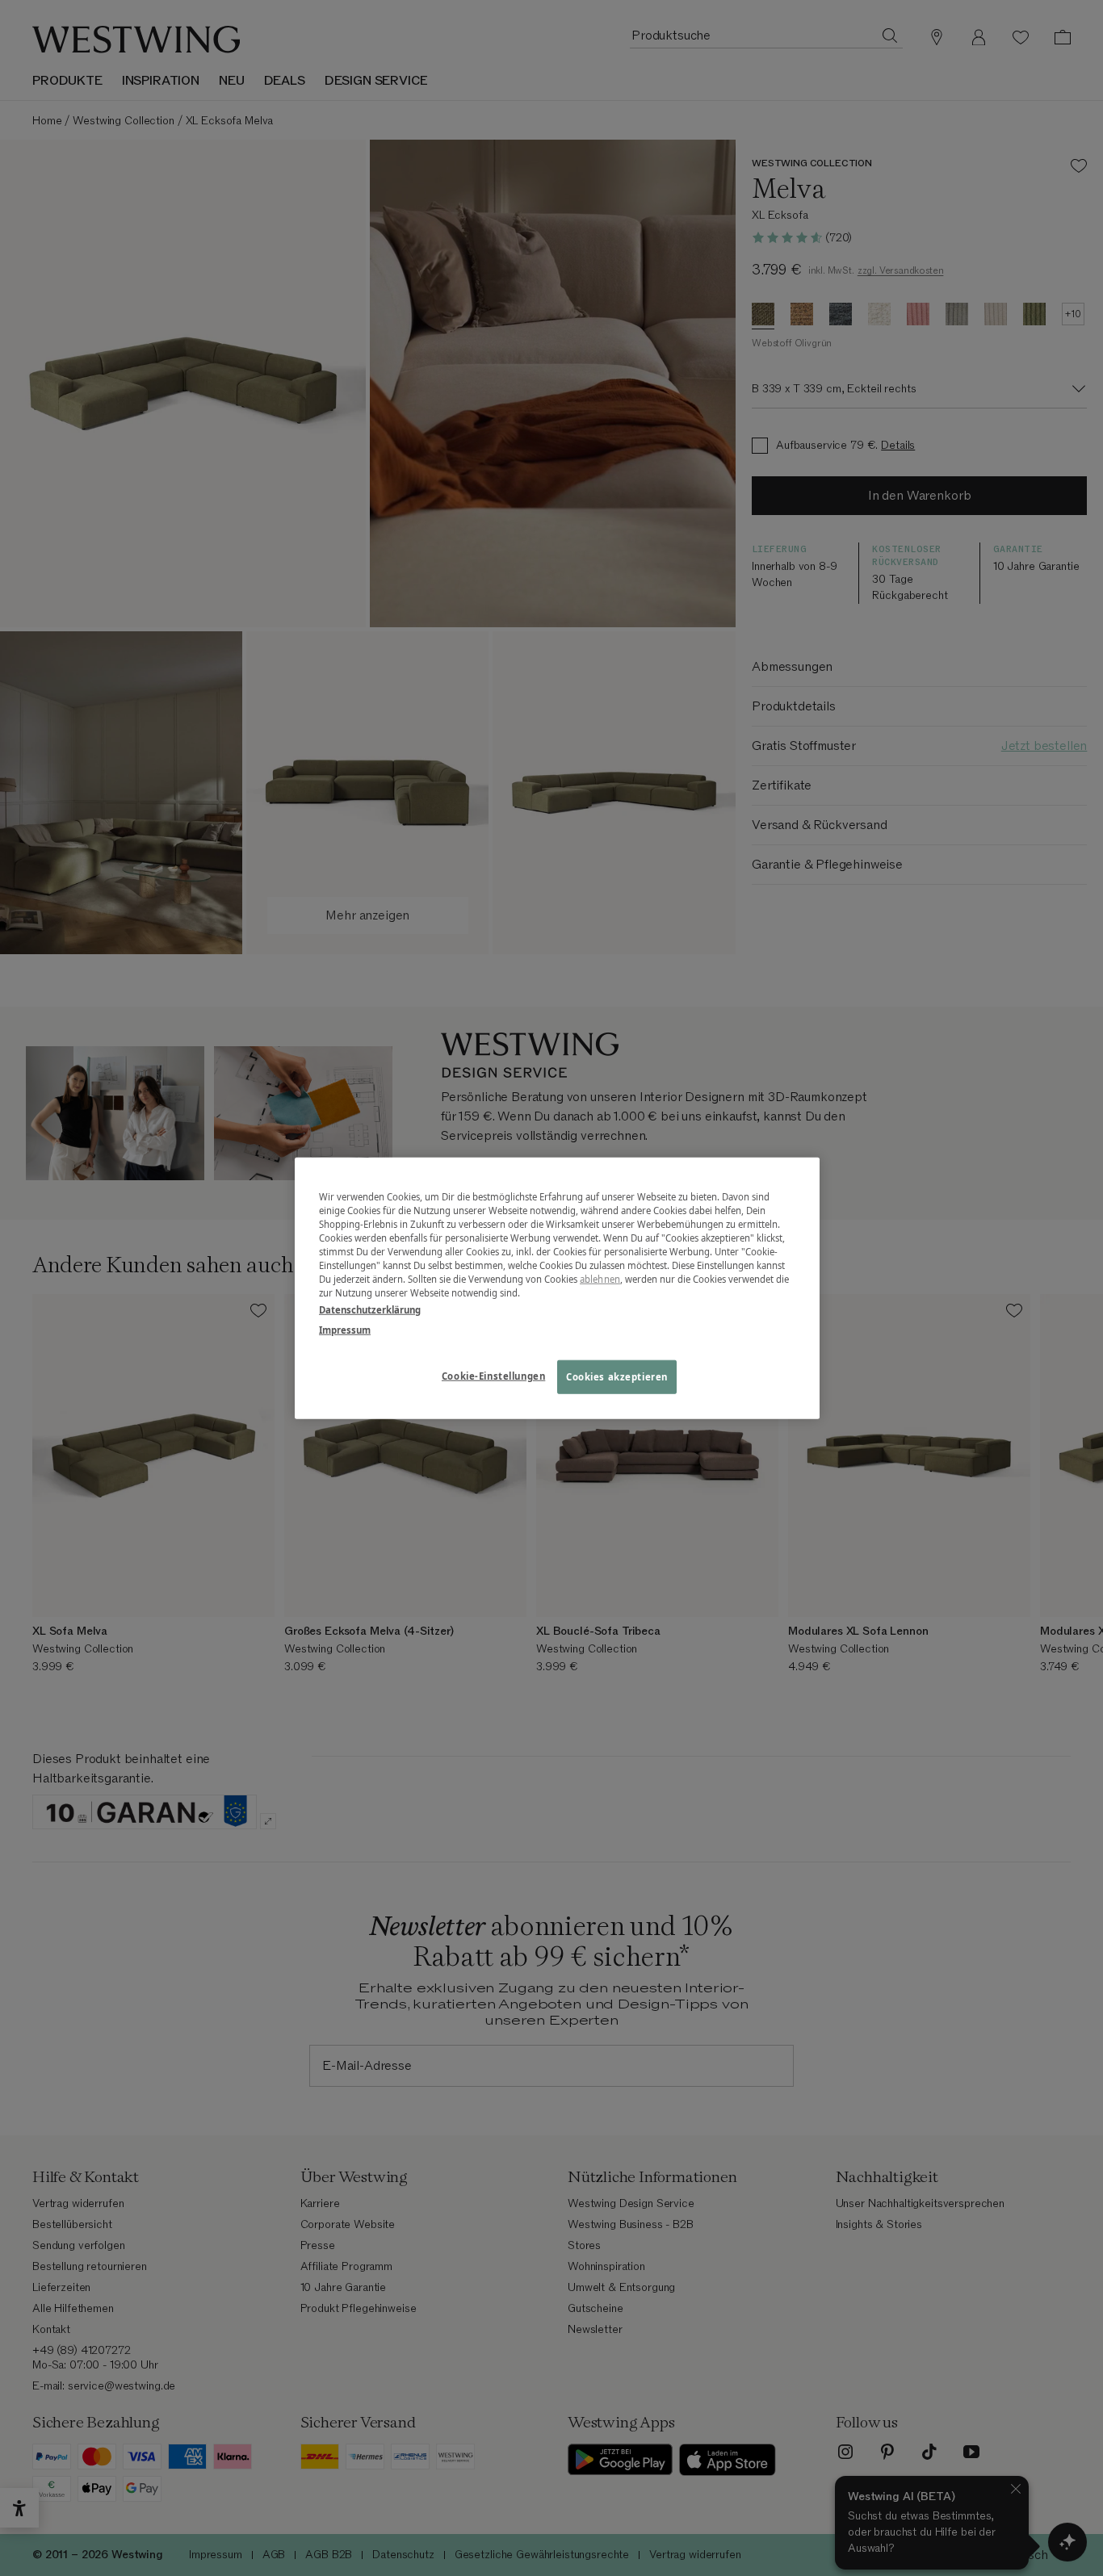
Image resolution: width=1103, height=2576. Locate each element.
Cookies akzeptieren (617, 1377)
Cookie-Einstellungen (493, 1376)
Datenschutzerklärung (370, 1310)
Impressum (345, 1330)
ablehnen (600, 1279)
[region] (557, 1288)
